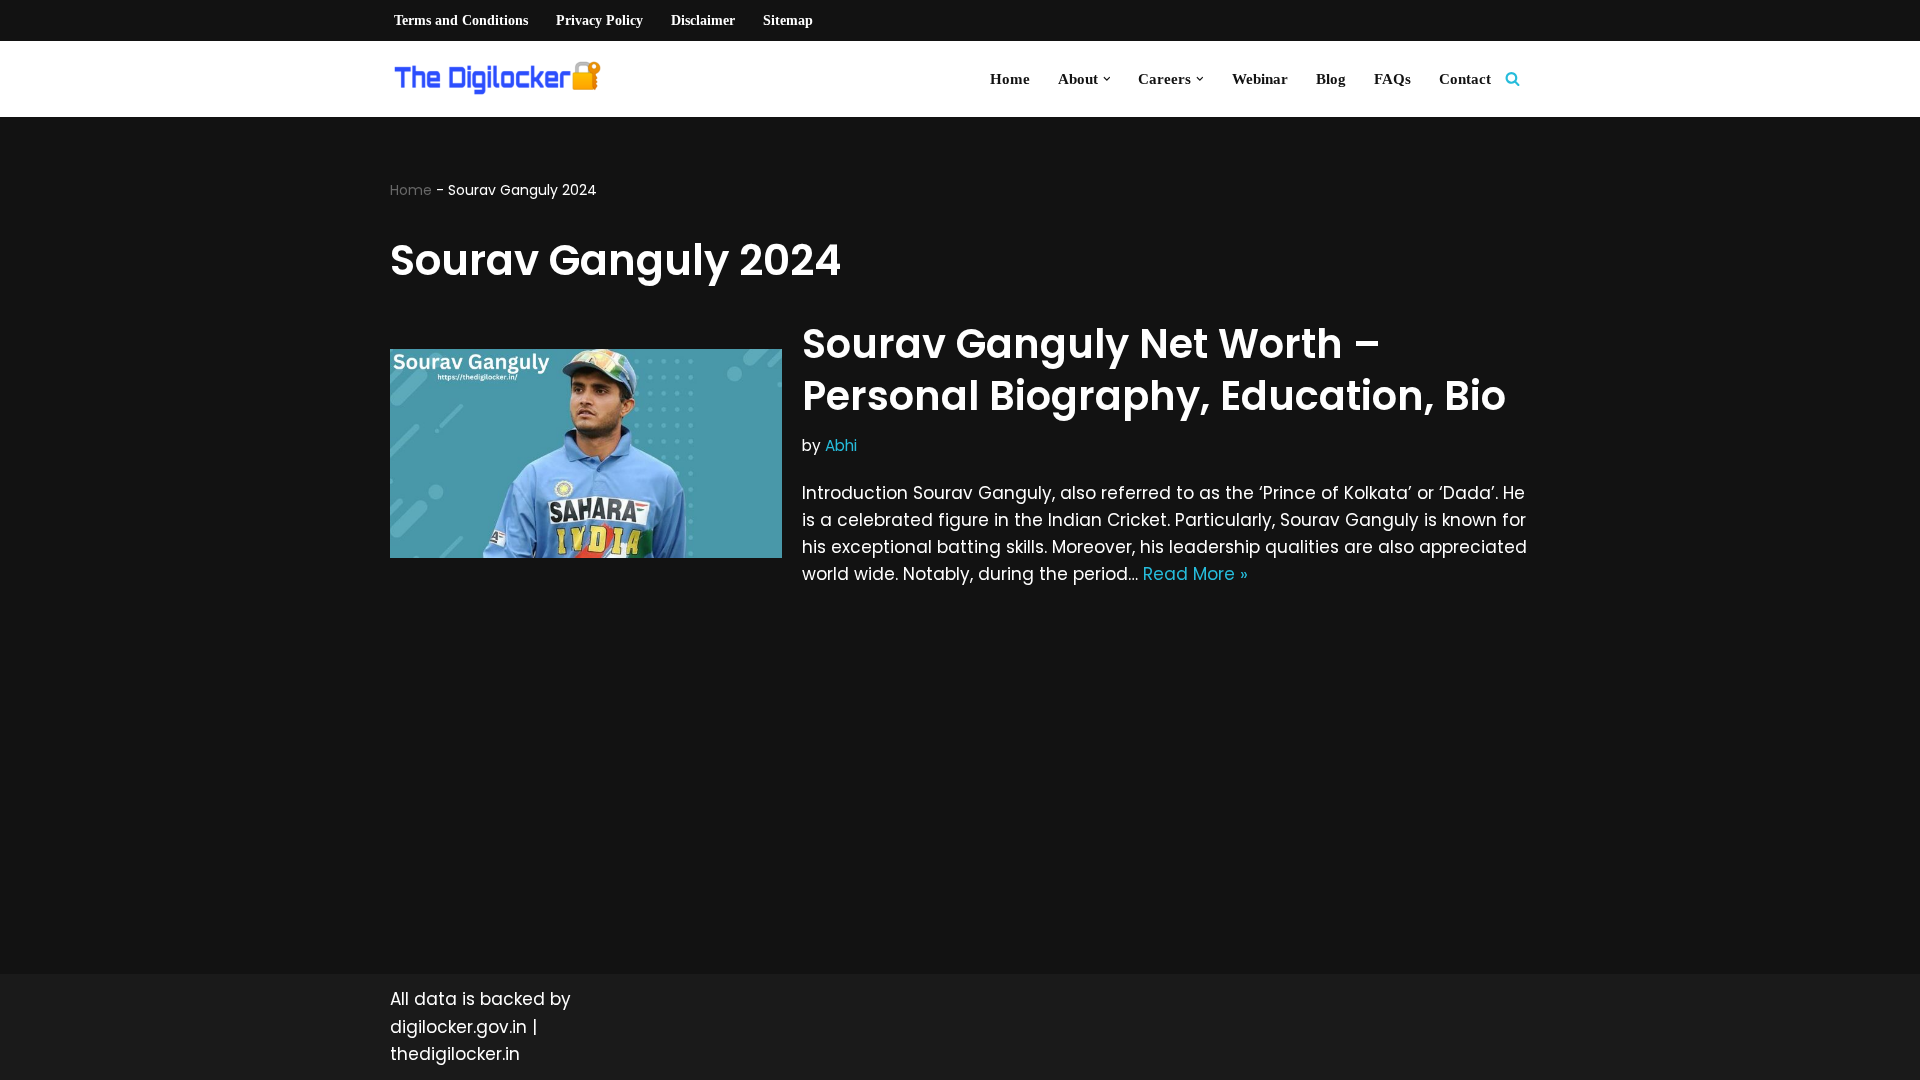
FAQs (1392, 78)
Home (1010, 78)
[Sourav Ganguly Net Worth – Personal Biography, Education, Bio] (586, 453)
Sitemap (788, 20)
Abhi (841, 445)
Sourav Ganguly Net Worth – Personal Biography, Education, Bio (1154, 370)
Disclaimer (703, 20)
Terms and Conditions (461, 20)
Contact (1465, 78)
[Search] (1512, 78)
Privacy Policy (599, 20)
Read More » (1195, 574)
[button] (1107, 79)
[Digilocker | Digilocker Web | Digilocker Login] (505, 79)
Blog (1331, 78)
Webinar (1260, 78)
